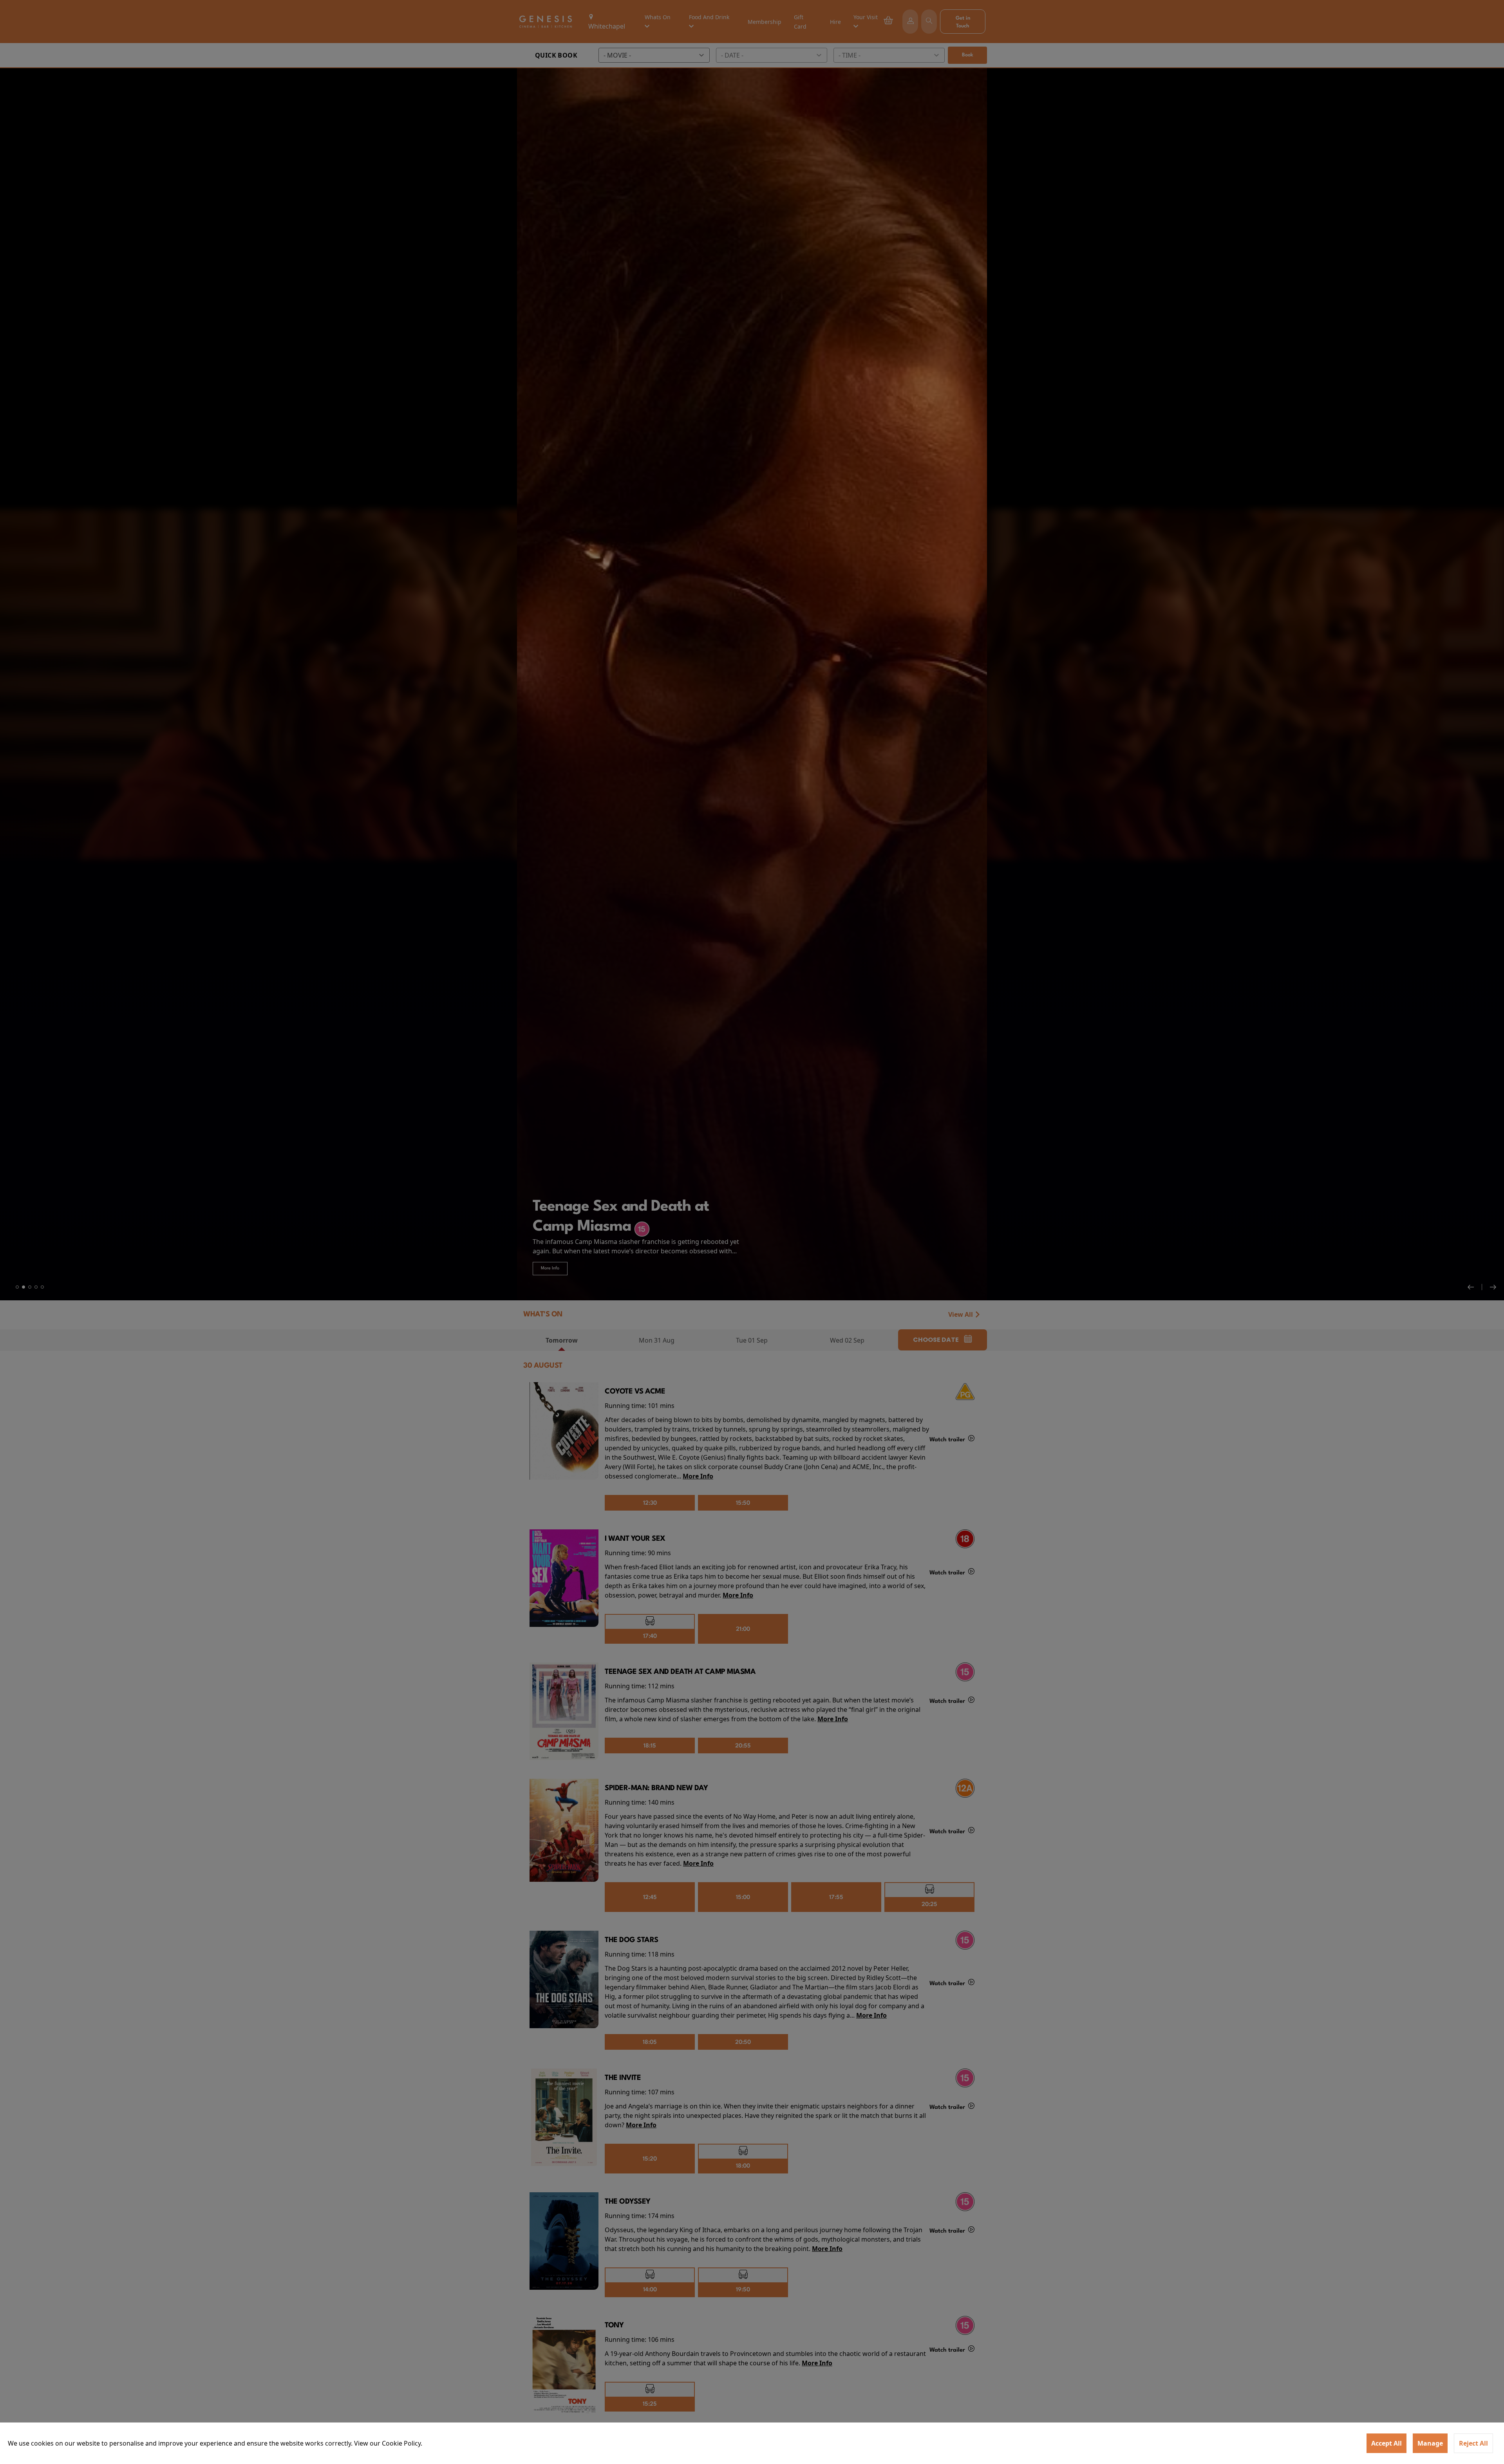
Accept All (1386, 2443)
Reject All (1473, 2443)
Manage (1430, 2443)
